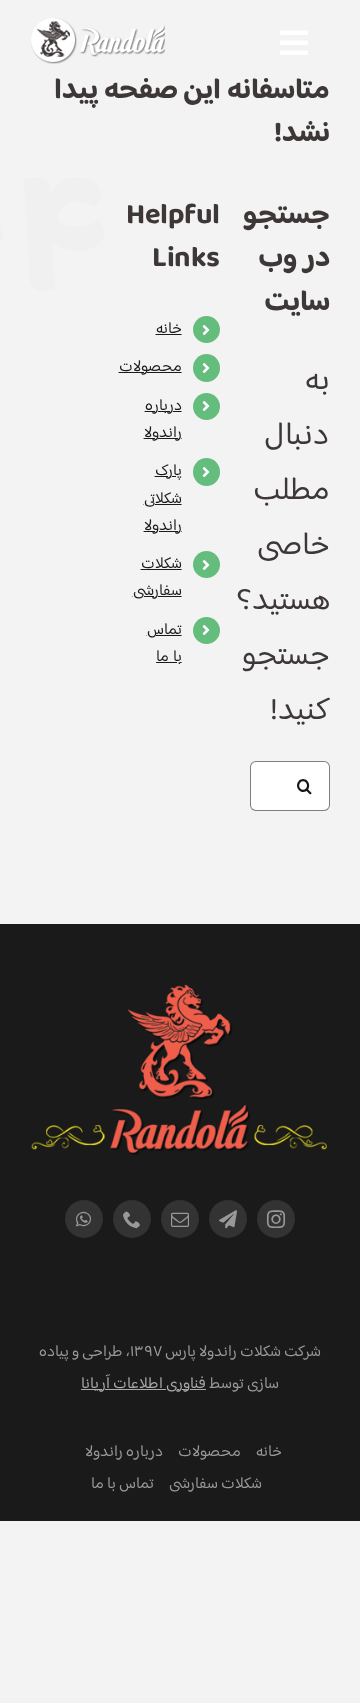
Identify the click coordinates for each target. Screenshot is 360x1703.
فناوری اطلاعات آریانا (143, 1384)
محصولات (150, 367)
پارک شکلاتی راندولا (163, 498)
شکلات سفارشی (157, 578)
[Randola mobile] (97, 30)
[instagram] (276, 1219)
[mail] (180, 1219)
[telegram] (228, 1219)
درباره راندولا (163, 420)
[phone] (132, 1219)
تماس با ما (164, 644)
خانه (169, 329)
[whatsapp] (84, 1219)
